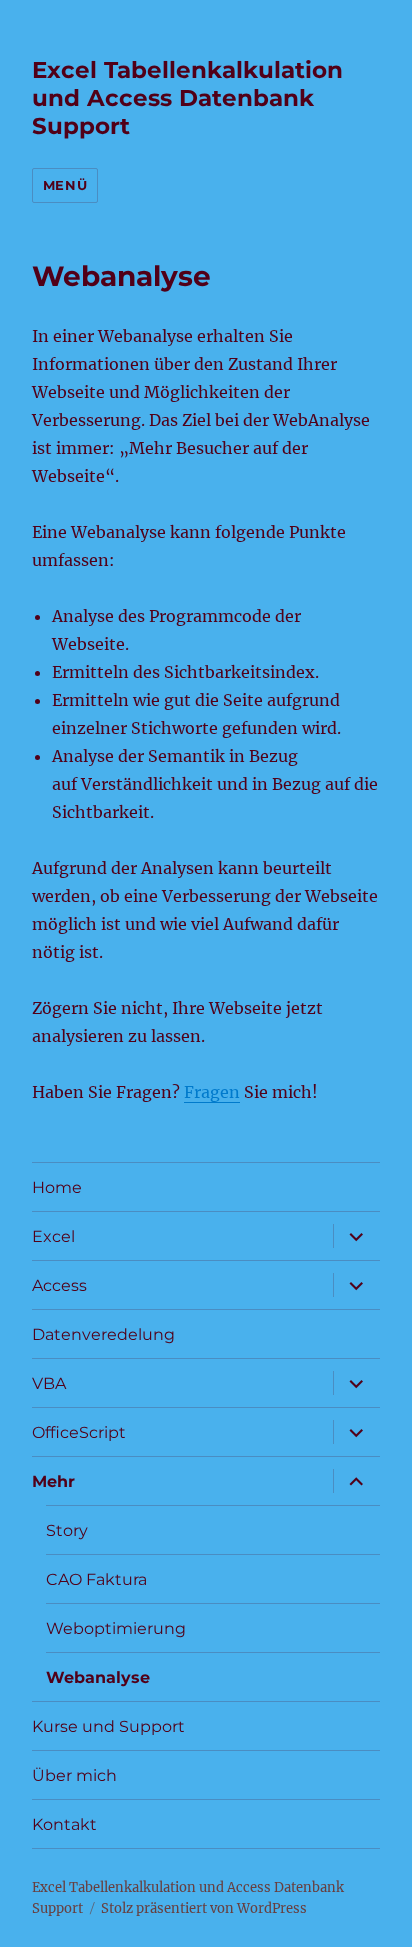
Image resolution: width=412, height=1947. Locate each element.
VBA (49, 1383)
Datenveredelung (103, 1334)
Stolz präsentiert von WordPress (204, 1908)
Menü (65, 185)
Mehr (53, 1481)
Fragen (212, 1092)
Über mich (74, 1775)
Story (67, 1530)
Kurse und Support (108, 1726)
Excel (53, 1236)
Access (59, 1285)
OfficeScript (79, 1432)
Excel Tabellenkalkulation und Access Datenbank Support (187, 98)
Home (57, 1187)
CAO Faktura (96, 1579)
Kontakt (64, 1824)
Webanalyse (98, 1677)
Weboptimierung (116, 1628)
